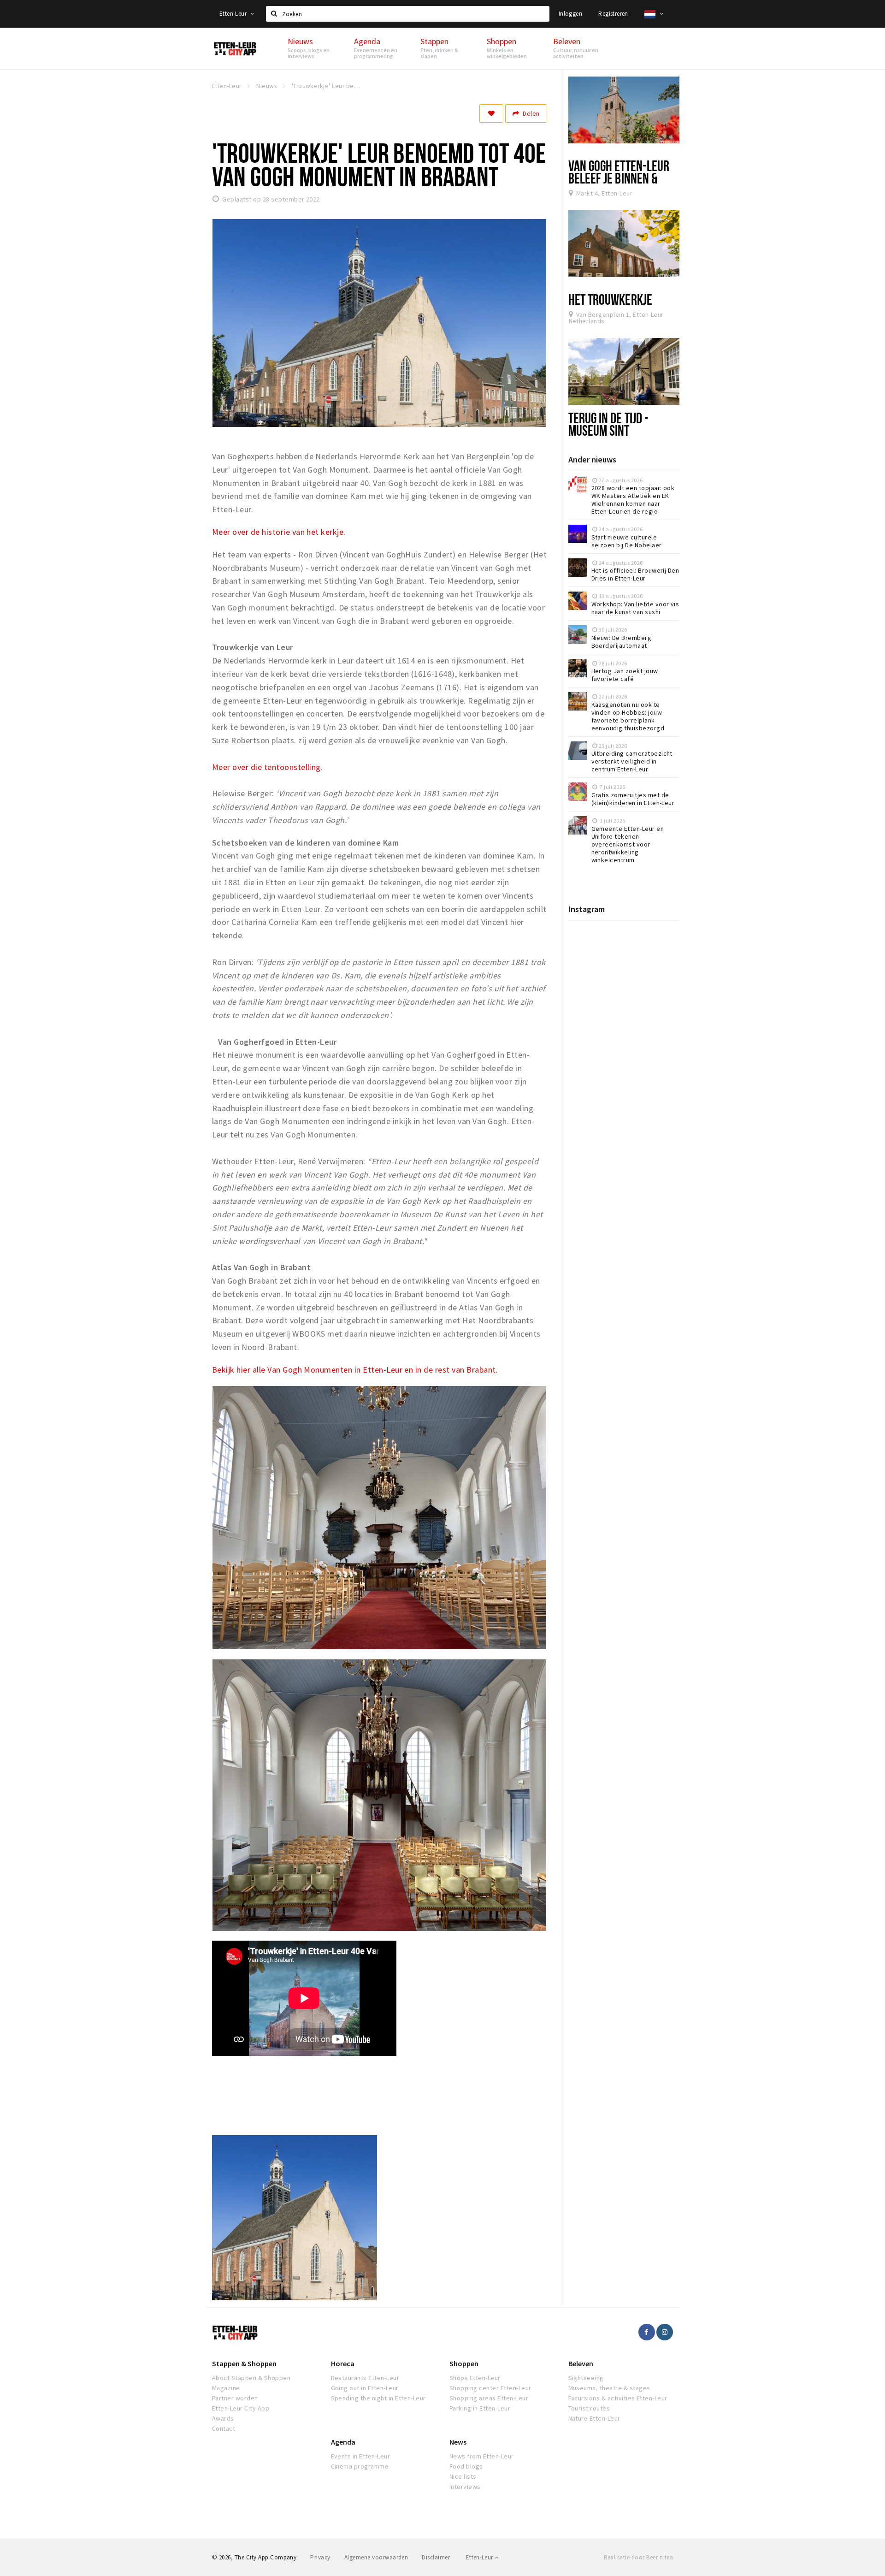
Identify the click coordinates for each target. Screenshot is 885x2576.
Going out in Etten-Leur (365, 2388)
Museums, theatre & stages (609, 2388)
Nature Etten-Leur (594, 2418)
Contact (224, 2428)
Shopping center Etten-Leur (490, 2388)
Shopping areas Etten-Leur (489, 2398)
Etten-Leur (234, 14)
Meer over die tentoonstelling (266, 767)
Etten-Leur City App (241, 2408)
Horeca (343, 2363)
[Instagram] (665, 2332)
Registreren (613, 14)
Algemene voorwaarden (376, 2557)
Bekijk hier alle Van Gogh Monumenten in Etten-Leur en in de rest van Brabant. (355, 1370)
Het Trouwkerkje (610, 299)
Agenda (343, 2442)
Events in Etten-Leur (361, 2456)
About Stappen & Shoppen (251, 2378)
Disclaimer (436, 2557)
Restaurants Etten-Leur (365, 2378)
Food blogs (466, 2466)
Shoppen (464, 2363)
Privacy (320, 2557)
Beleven (581, 2363)
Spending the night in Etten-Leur (378, 2398)
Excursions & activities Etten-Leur (618, 2398)
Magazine (226, 2388)
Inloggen (570, 14)
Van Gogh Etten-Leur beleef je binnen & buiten (619, 178)
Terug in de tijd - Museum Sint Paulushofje (609, 430)
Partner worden (235, 2398)
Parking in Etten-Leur (480, 2408)
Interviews (465, 2487)
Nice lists (463, 2476)
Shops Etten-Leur (475, 2378)
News (458, 2442)
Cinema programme (360, 2466)
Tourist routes (589, 2408)
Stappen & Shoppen (244, 2363)
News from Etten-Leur (482, 2456)
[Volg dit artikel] (491, 113)
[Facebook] (647, 2332)
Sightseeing (586, 2378)
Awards (223, 2418)
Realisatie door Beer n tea (638, 2557)
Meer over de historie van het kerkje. (279, 532)
